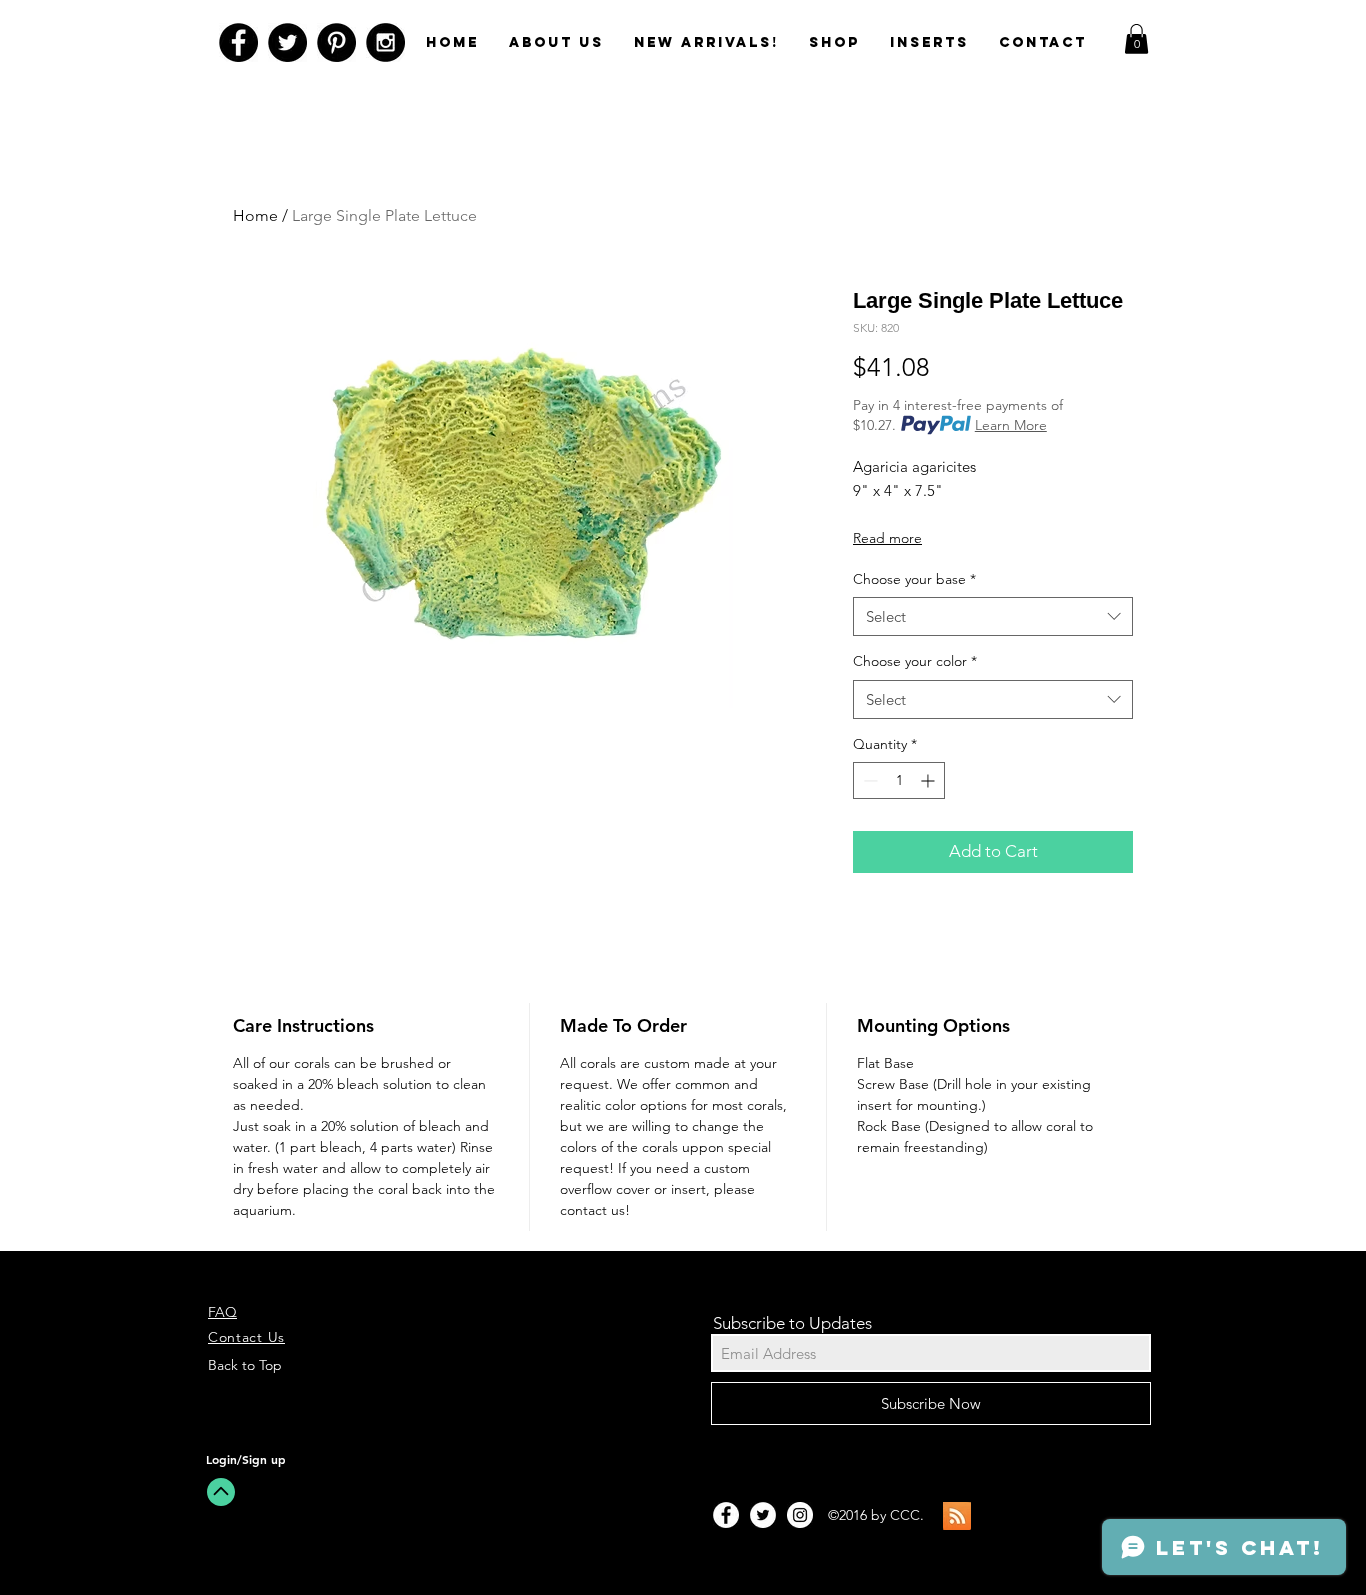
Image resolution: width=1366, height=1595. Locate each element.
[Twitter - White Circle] (763, 1515)
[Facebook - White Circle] (726, 1515)
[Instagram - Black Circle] (385, 42)
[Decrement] (868, 780)
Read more (887, 538)
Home (255, 215)
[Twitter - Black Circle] (287, 42)
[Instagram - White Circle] (800, 1515)
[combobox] (993, 616)
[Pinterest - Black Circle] (336, 42)
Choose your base (914, 579)
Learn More (1011, 425)
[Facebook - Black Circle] (238, 42)
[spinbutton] (899, 780)
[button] (1136, 39)
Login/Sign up (246, 1459)
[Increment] (929, 780)
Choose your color (915, 661)
